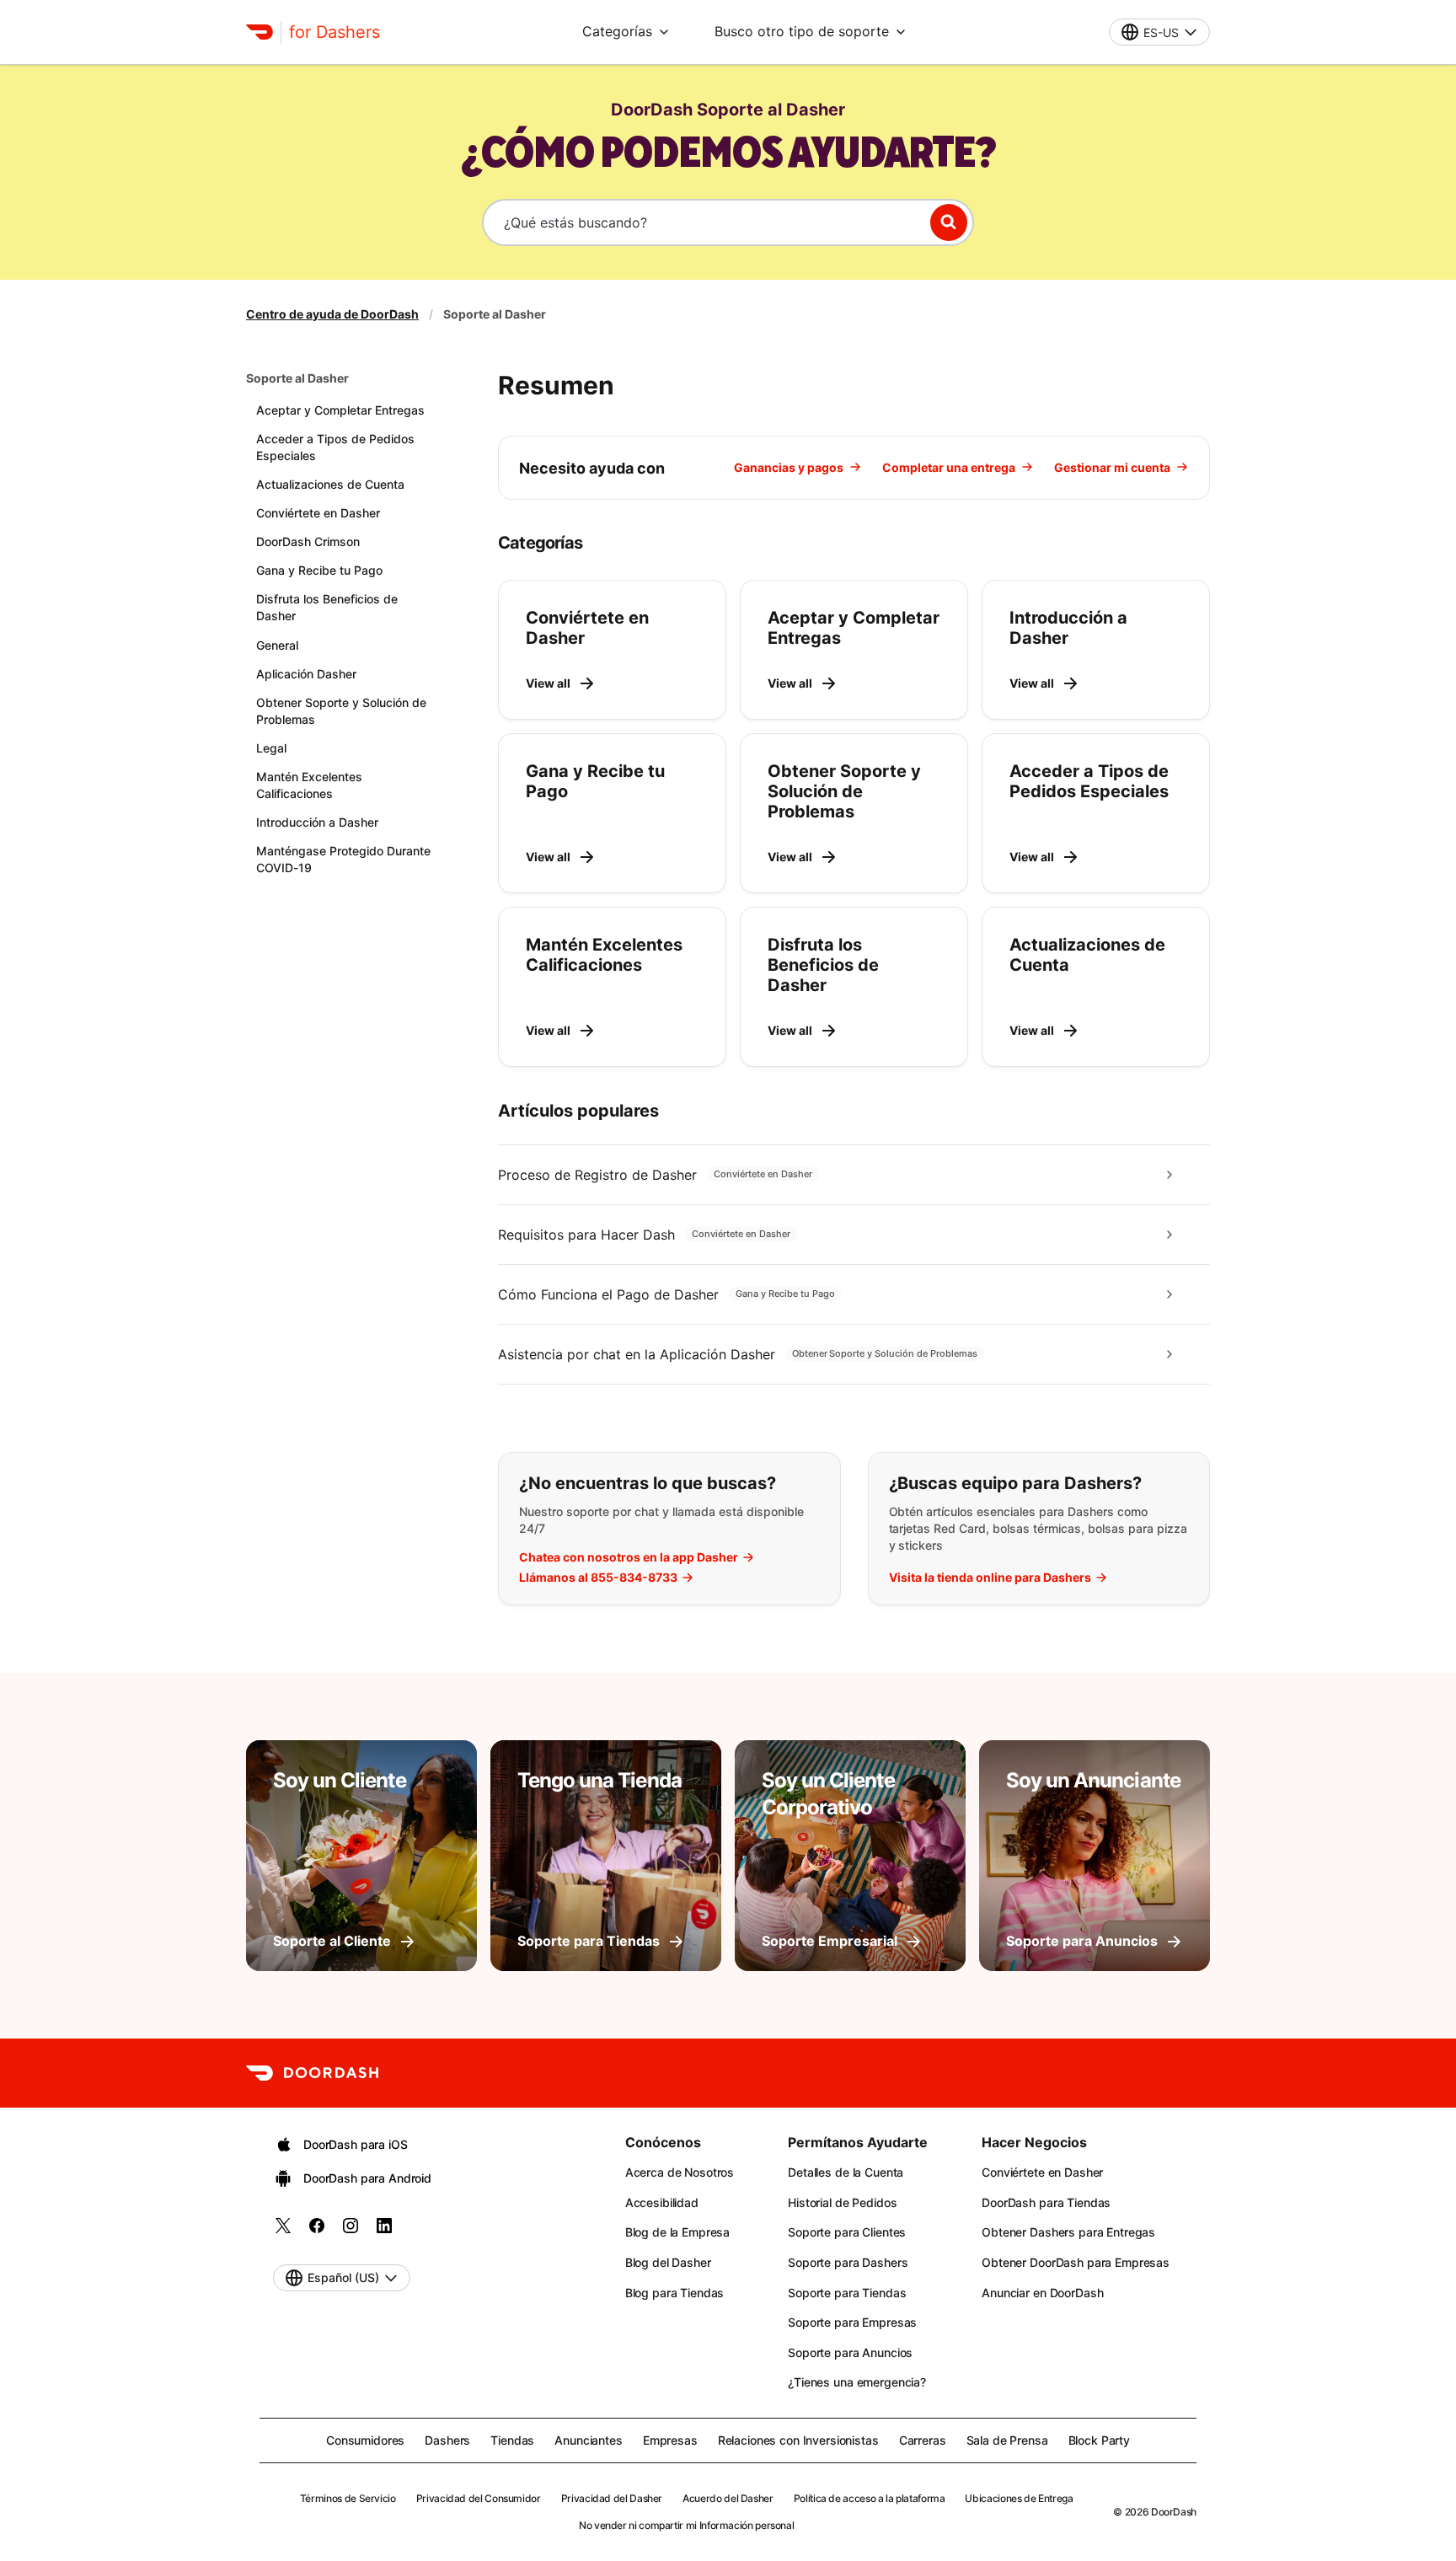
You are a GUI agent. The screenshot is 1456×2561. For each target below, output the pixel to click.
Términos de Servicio (348, 2498)
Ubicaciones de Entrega (1019, 2498)
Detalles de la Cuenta (846, 2172)
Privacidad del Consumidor (479, 2498)
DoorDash (1174, 2512)
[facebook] (317, 2231)
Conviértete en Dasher (1042, 2172)
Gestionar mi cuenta (1112, 467)
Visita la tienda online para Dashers (990, 1578)
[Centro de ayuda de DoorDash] (312, 2073)
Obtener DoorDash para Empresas (1076, 2262)
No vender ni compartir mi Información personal (686, 2525)
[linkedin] (384, 2231)
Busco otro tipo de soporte (802, 31)
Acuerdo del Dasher (728, 2498)
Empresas (670, 2440)
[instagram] (351, 2231)
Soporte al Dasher (297, 378)
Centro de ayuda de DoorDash (332, 314)
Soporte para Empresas (852, 2322)
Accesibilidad (662, 2202)
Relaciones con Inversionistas (798, 2440)
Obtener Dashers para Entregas (1068, 2232)
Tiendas (512, 2440)
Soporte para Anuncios (850, 2352)
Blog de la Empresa (677, 2232)
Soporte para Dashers (848, 2262)
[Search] (949, 222)
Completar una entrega (949, 467)
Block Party (1099, 2440)
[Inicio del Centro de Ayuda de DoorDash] (260, 32)
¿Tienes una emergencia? (857, 2382)
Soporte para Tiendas (847, 2293)
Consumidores (365, 2440)
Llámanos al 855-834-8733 (598, 1578)
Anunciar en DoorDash (1042, 2293)
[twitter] (283, 2231)
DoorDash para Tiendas (1046, 2202)
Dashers (447, 2440)
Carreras (923, 2440)
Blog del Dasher (668, 2262)
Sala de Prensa (1007, 2440)
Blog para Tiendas (675, 2293)
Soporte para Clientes (847, 2232)
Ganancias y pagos (789, 467)
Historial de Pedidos (842, 2202)
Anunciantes (588, 2440)
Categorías (617, 31)
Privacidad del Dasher (612, 2498)
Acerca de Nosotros (680, 2172)
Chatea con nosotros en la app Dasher (629, 1557)
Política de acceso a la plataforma (870, 2498)
